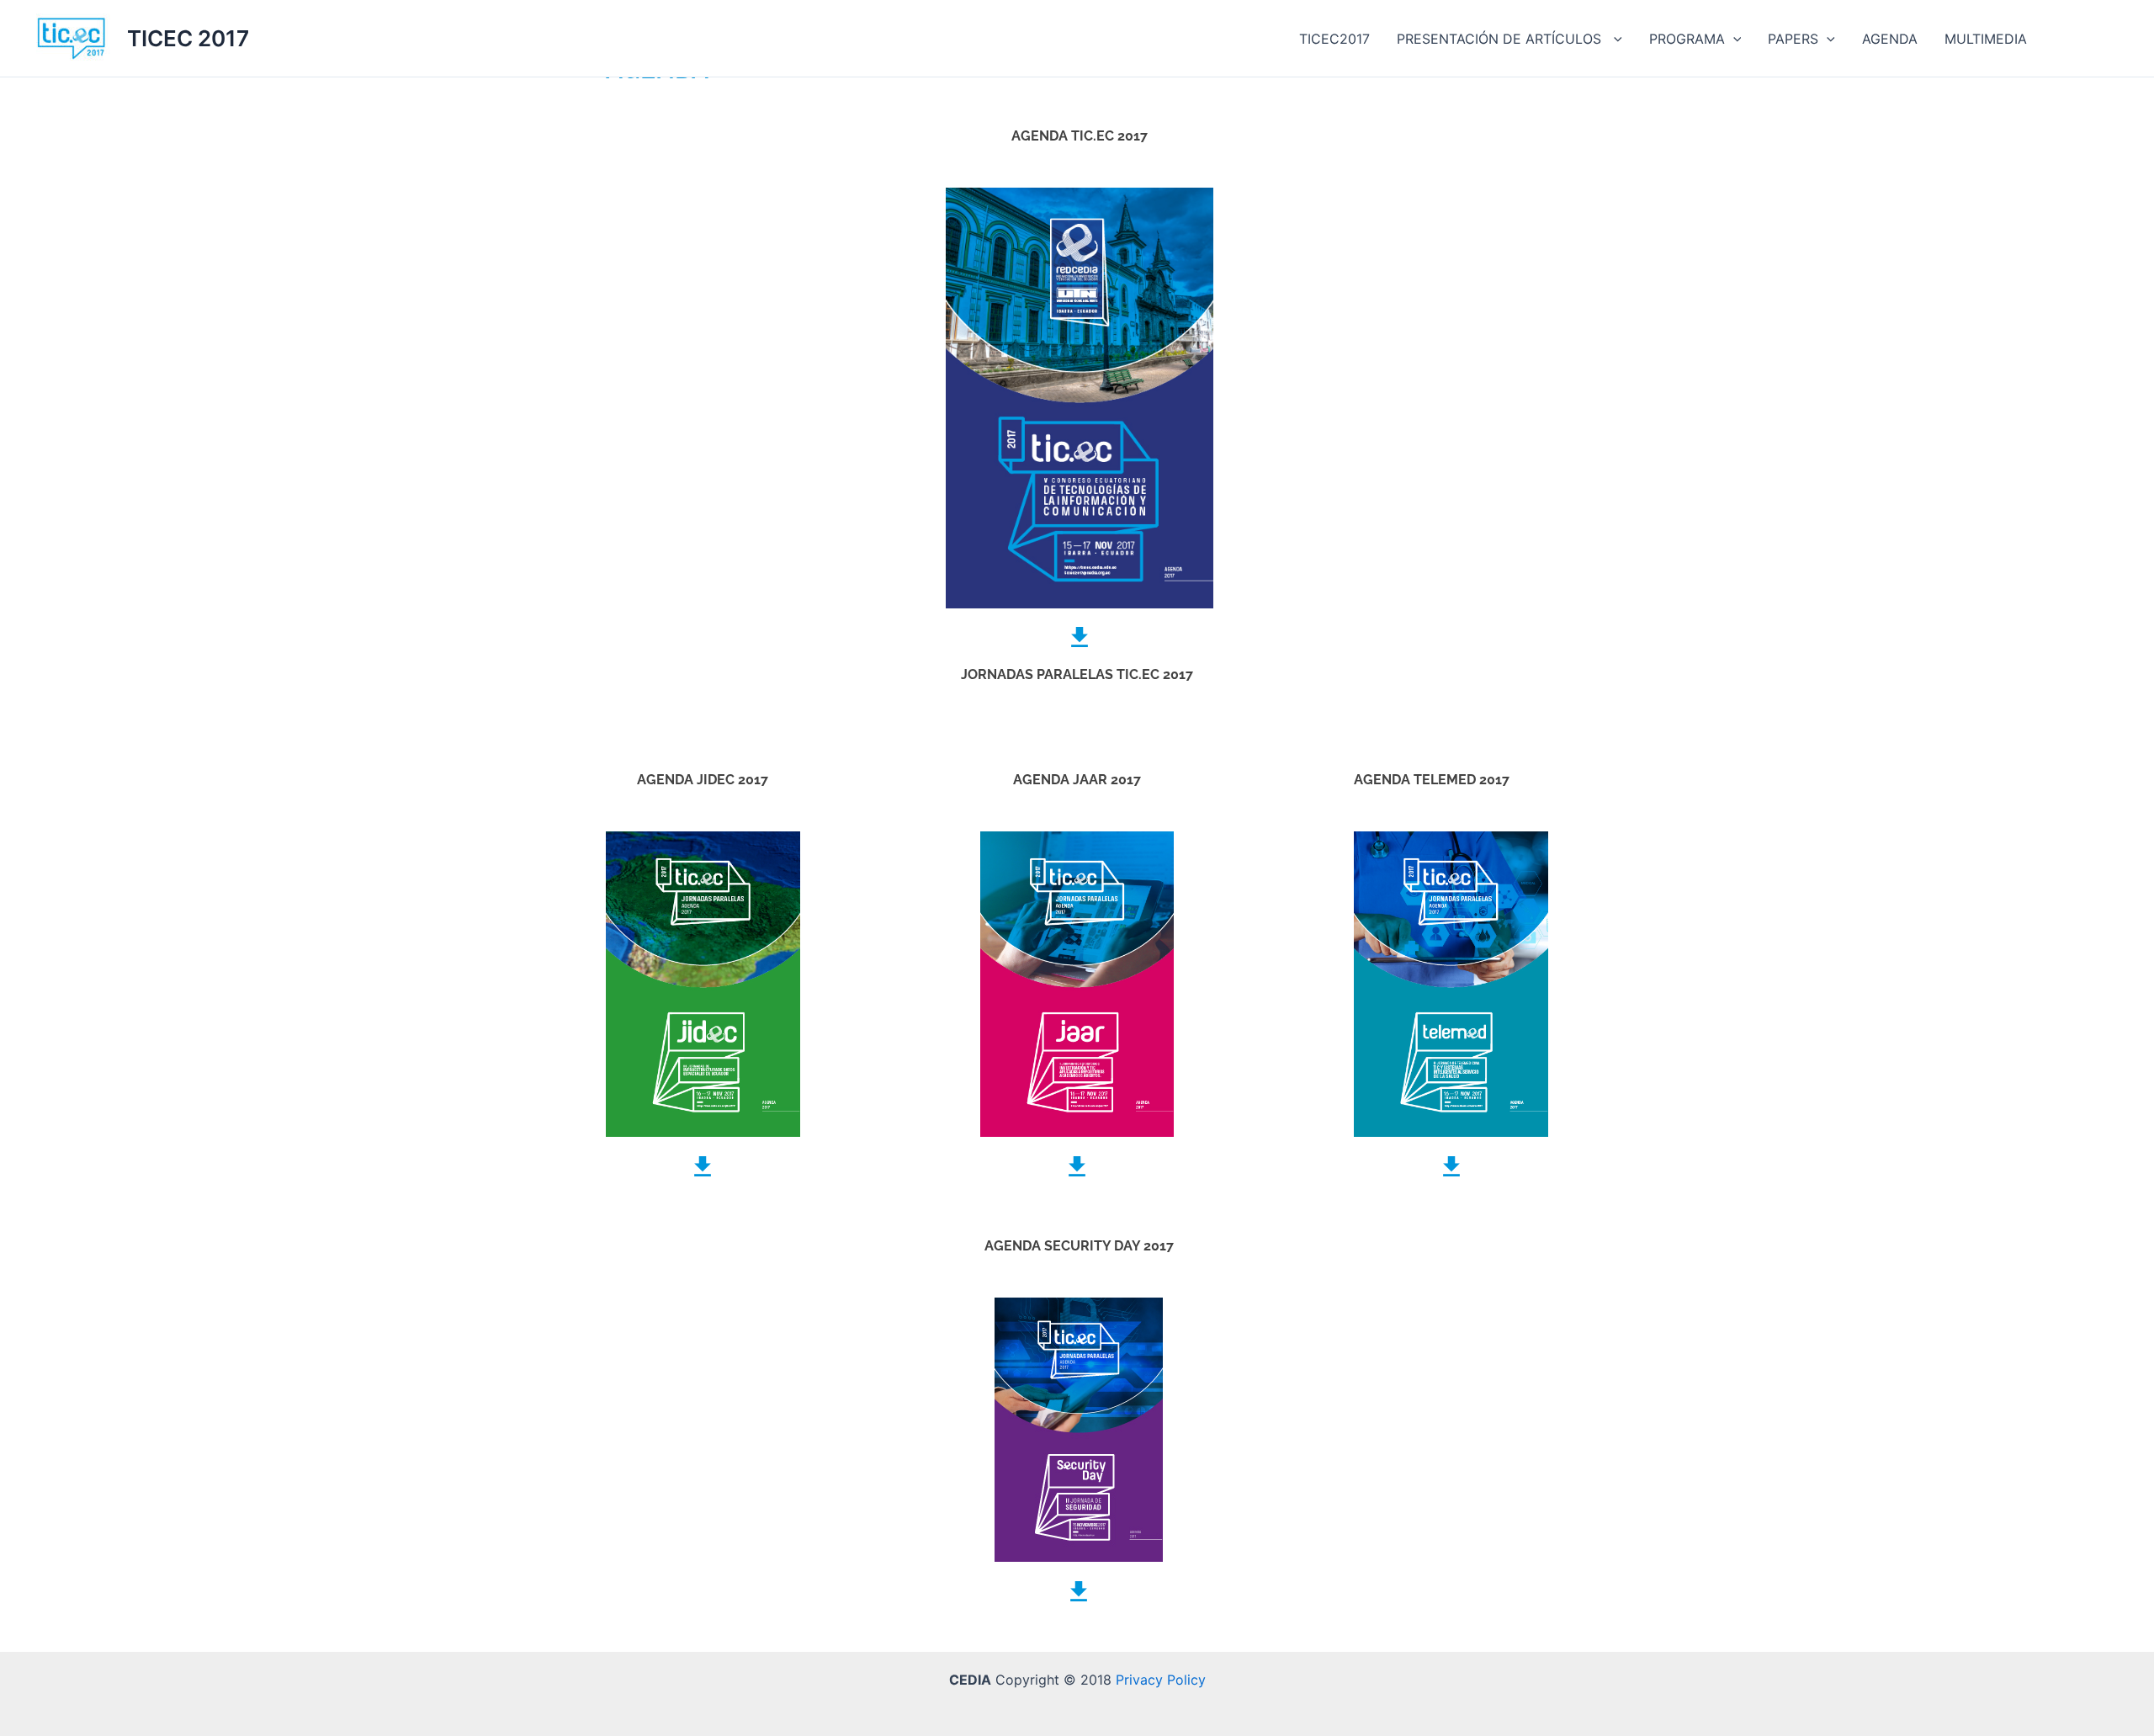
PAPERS (1793, 39)
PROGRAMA (1687, 39)
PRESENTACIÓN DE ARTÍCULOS (1501, 39)
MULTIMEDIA (1986, 39)
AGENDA (1890, 39)
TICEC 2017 (188, 38)
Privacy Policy (1161, 1680)
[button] (1614, 39)
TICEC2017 (1334, 39)
